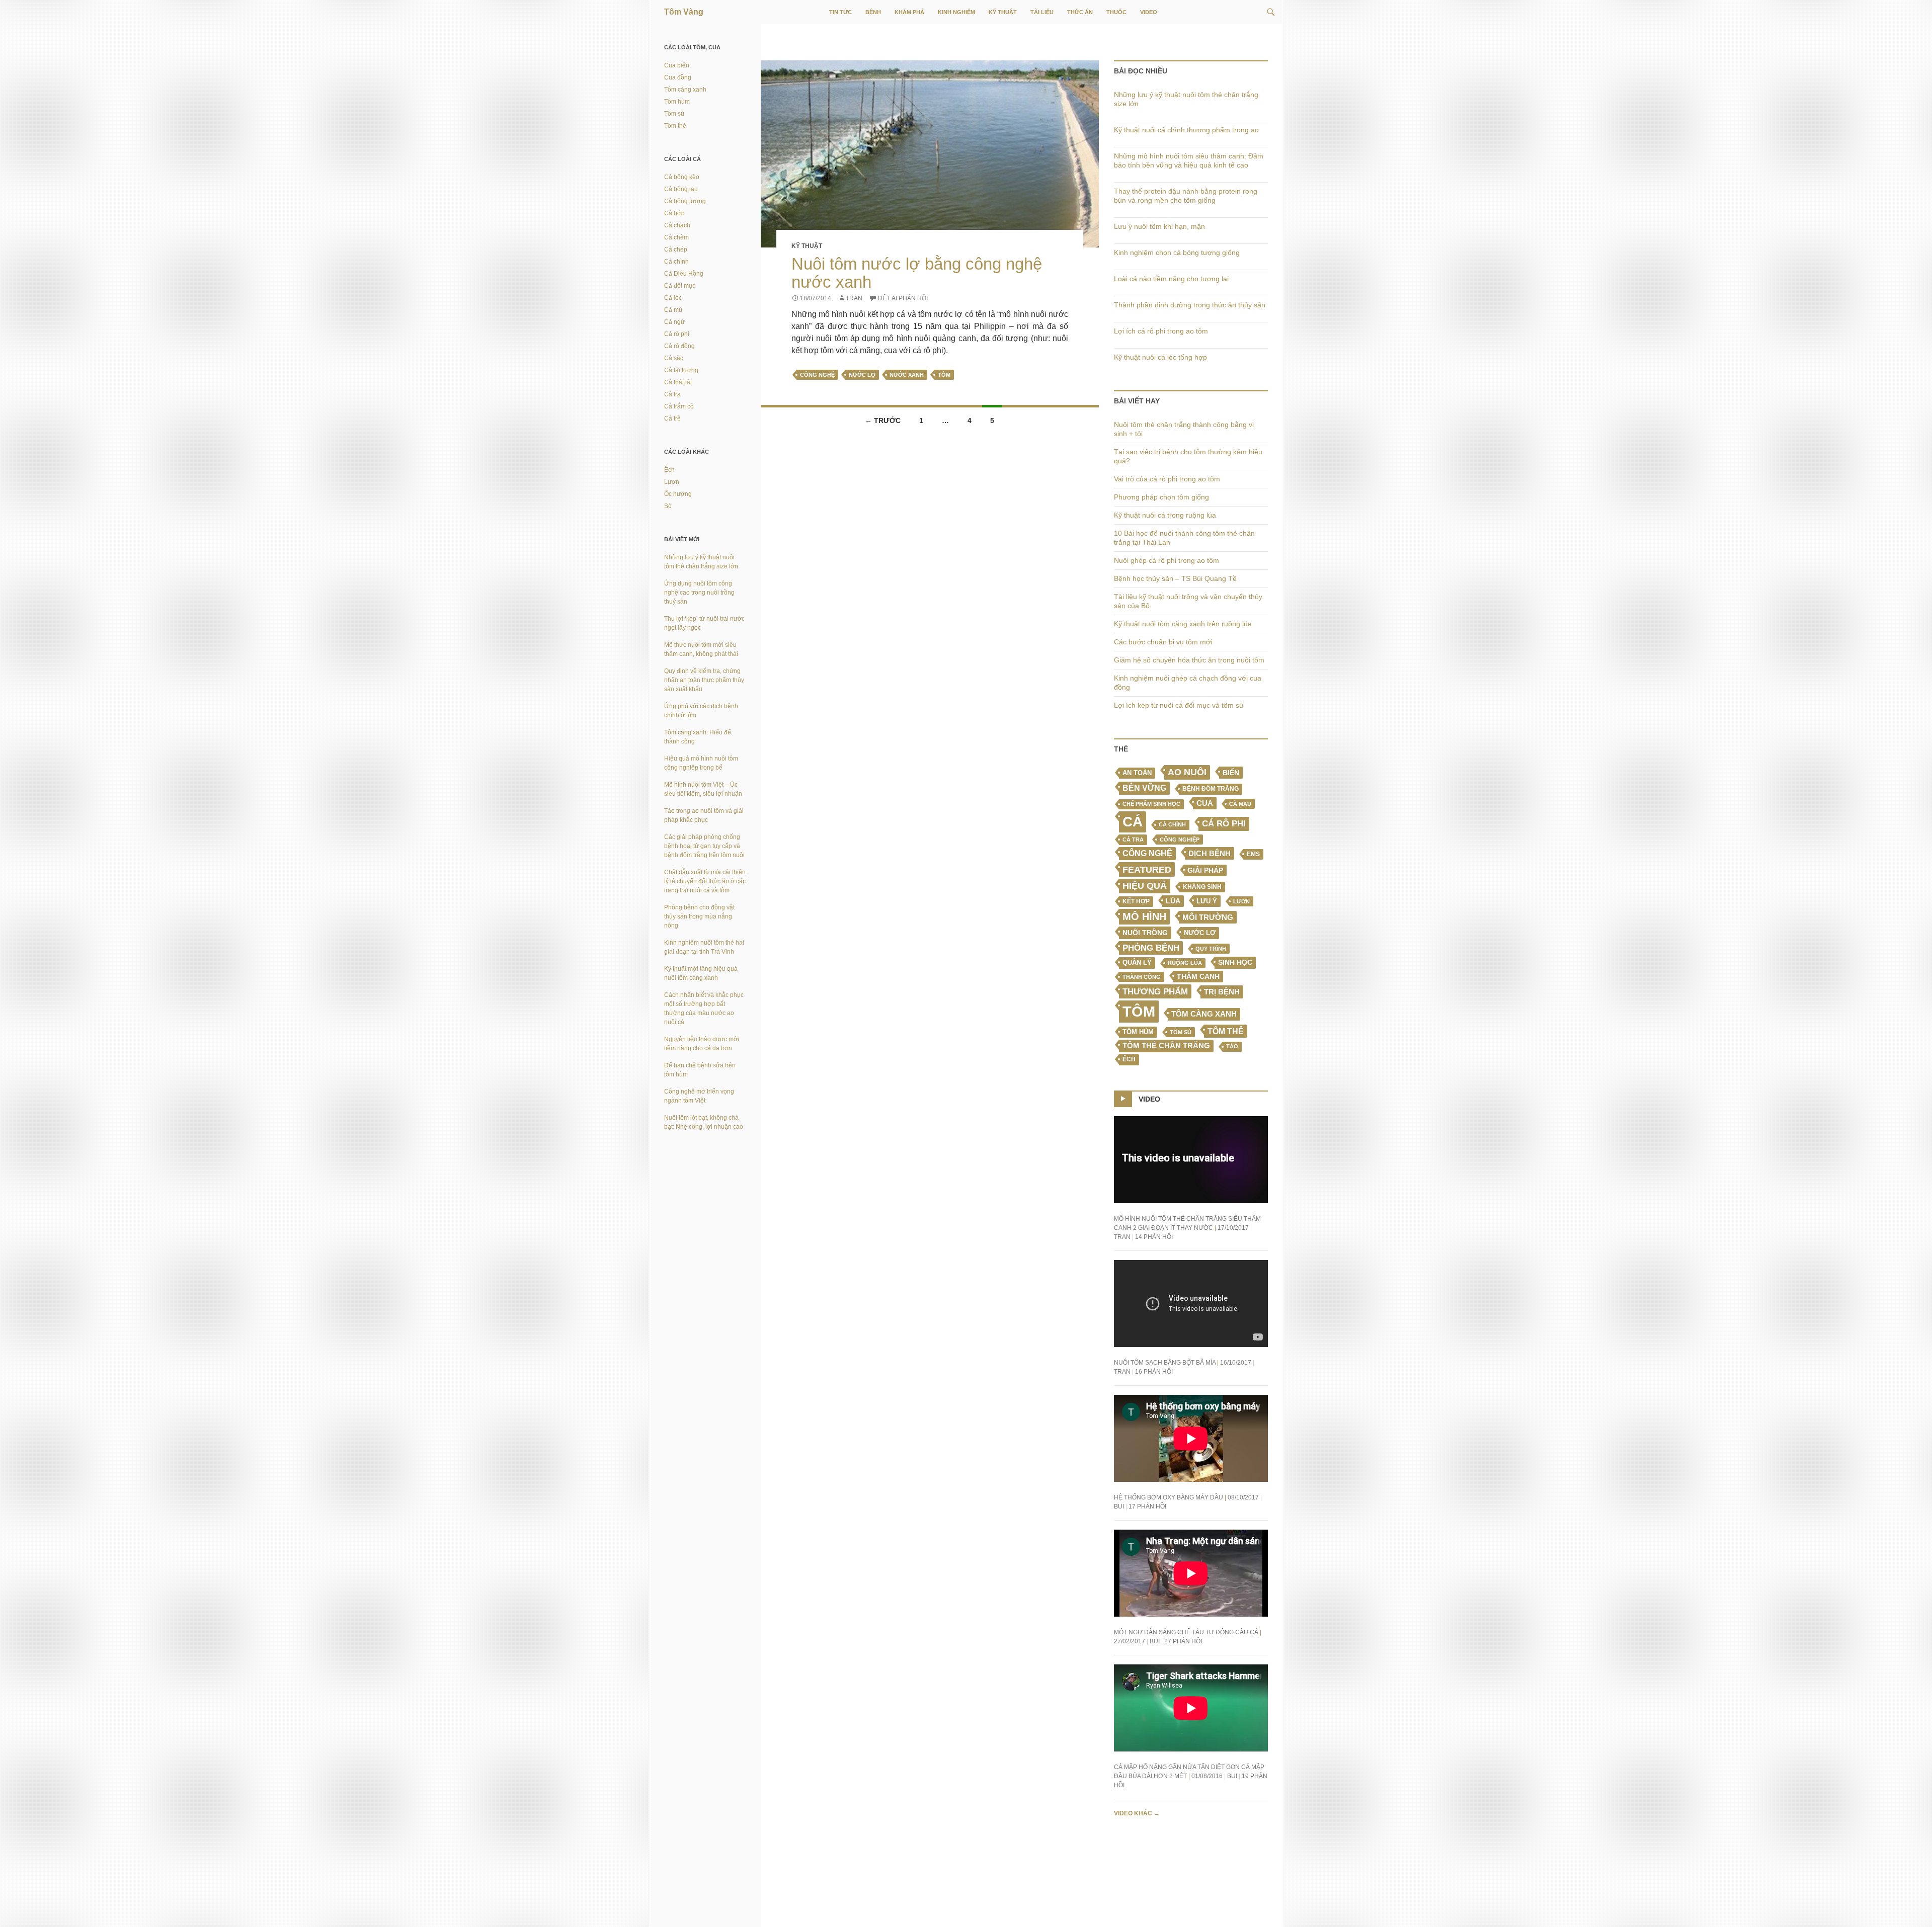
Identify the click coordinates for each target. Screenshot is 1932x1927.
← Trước (883, 421)
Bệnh (873, 12)
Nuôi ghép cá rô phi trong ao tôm (1166, 560)
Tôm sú (1181, 1032)
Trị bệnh (1222, 992)
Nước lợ (862, 375)
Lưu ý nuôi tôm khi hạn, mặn (1159, 226)
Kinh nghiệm (956, 12)
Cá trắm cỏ (679, 406)
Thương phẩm (1155, 991)
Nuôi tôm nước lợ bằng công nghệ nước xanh (917, 273)
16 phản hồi (1154, 1372)
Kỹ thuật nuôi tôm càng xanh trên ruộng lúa (1183, 624)
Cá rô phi (1224, 824)
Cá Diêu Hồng (684, 274)
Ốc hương (678, 494)
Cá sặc (674, 358)
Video (1149, 12)
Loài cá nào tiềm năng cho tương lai (1171, 279)
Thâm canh (1198, 977)
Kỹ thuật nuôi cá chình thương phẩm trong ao (1186, 130)
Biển (1231, 773)
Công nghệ (817, 375)
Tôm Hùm (1138, 1032)
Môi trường (1208, 917)
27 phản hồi (1183, 1641)
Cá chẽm (676, 237)
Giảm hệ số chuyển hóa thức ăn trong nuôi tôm (1189, 660)
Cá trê (672, 418)
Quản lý (1137, 962)
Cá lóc (673, 298)
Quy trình (1211, 949)
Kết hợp (1136, 901)
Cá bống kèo (682, 177)
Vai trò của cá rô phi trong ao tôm (1167, 479)
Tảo (1232, 1046)
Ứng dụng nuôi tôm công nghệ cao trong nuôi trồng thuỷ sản (699, 593)
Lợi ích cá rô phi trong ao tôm (1161, 331)
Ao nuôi (1187, 772)
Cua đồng (678, 77)
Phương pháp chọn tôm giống (1161, 497)
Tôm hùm (677, 102)
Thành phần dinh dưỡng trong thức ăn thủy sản (1190, 305)
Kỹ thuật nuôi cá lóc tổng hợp (1160, 357)
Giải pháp (1205, 870)
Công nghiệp (1180, 840)
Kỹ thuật (1003, 12)
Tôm (944, 375)
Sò (668, 506)
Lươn (1241, 901)
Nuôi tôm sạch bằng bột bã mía (1165, 1363)
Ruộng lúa (1185, 963)
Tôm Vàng (684, 12)
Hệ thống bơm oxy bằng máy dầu (1169, 1497)
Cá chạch (677, 225)
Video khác (1137, 1813)
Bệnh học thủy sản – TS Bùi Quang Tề (1175, 578)
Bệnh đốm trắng (1211, 789)
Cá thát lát (678, 382)
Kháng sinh (1202, 887)
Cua (1205, 803)
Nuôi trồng (1145, 933)
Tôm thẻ (1226, 1031)
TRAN (854, 298)
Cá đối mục (680, 286)
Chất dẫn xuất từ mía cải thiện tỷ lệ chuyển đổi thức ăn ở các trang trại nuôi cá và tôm (705, 881)
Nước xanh (907, 375)
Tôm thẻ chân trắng (1166, 1046)
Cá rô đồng (679, 346)
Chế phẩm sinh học (1151, 804)
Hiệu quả (1145, 886)
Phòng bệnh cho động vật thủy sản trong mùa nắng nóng (699, 916)
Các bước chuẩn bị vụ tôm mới (1163, 642)
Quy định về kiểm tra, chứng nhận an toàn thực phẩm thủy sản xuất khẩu (704, 680)
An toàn (1137, 773)
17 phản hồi (1147, 1506)
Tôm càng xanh (1204, 1014)
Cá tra (1133, 840)
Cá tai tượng (681, 370)
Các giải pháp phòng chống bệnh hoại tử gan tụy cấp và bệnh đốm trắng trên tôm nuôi (704, 846)
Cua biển (677, 65)
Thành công (1142, 977)
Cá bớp (674, 213)
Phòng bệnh (1151, 948)
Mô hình (1144, 916)
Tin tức (840, 12)
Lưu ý (1207, 901)
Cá (1133, 821)
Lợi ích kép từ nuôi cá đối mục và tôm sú (1179, 705)
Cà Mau (1240, 804)
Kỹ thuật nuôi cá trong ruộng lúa (1165, 515)
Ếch (1129, 1059)
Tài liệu (1042, 12)
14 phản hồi (1154, 1237)
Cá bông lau (681, 189)
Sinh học (1235, 962)
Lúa (1173, 901)
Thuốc (1116, 12)
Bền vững (1144, 788)
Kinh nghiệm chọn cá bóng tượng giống (1177, 253)
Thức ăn (1080, 12)
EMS (1253, 854)
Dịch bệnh (1210, 853)
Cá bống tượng (685, 201)
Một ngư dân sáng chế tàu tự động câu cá (1186, 1632)
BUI (1119, 1506)
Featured (1147, 869)
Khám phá (909, 12)
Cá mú (673, 310)
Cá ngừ (674, 322)
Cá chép (676, 249)
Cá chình (1172, 824)
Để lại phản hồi (903, 298)
